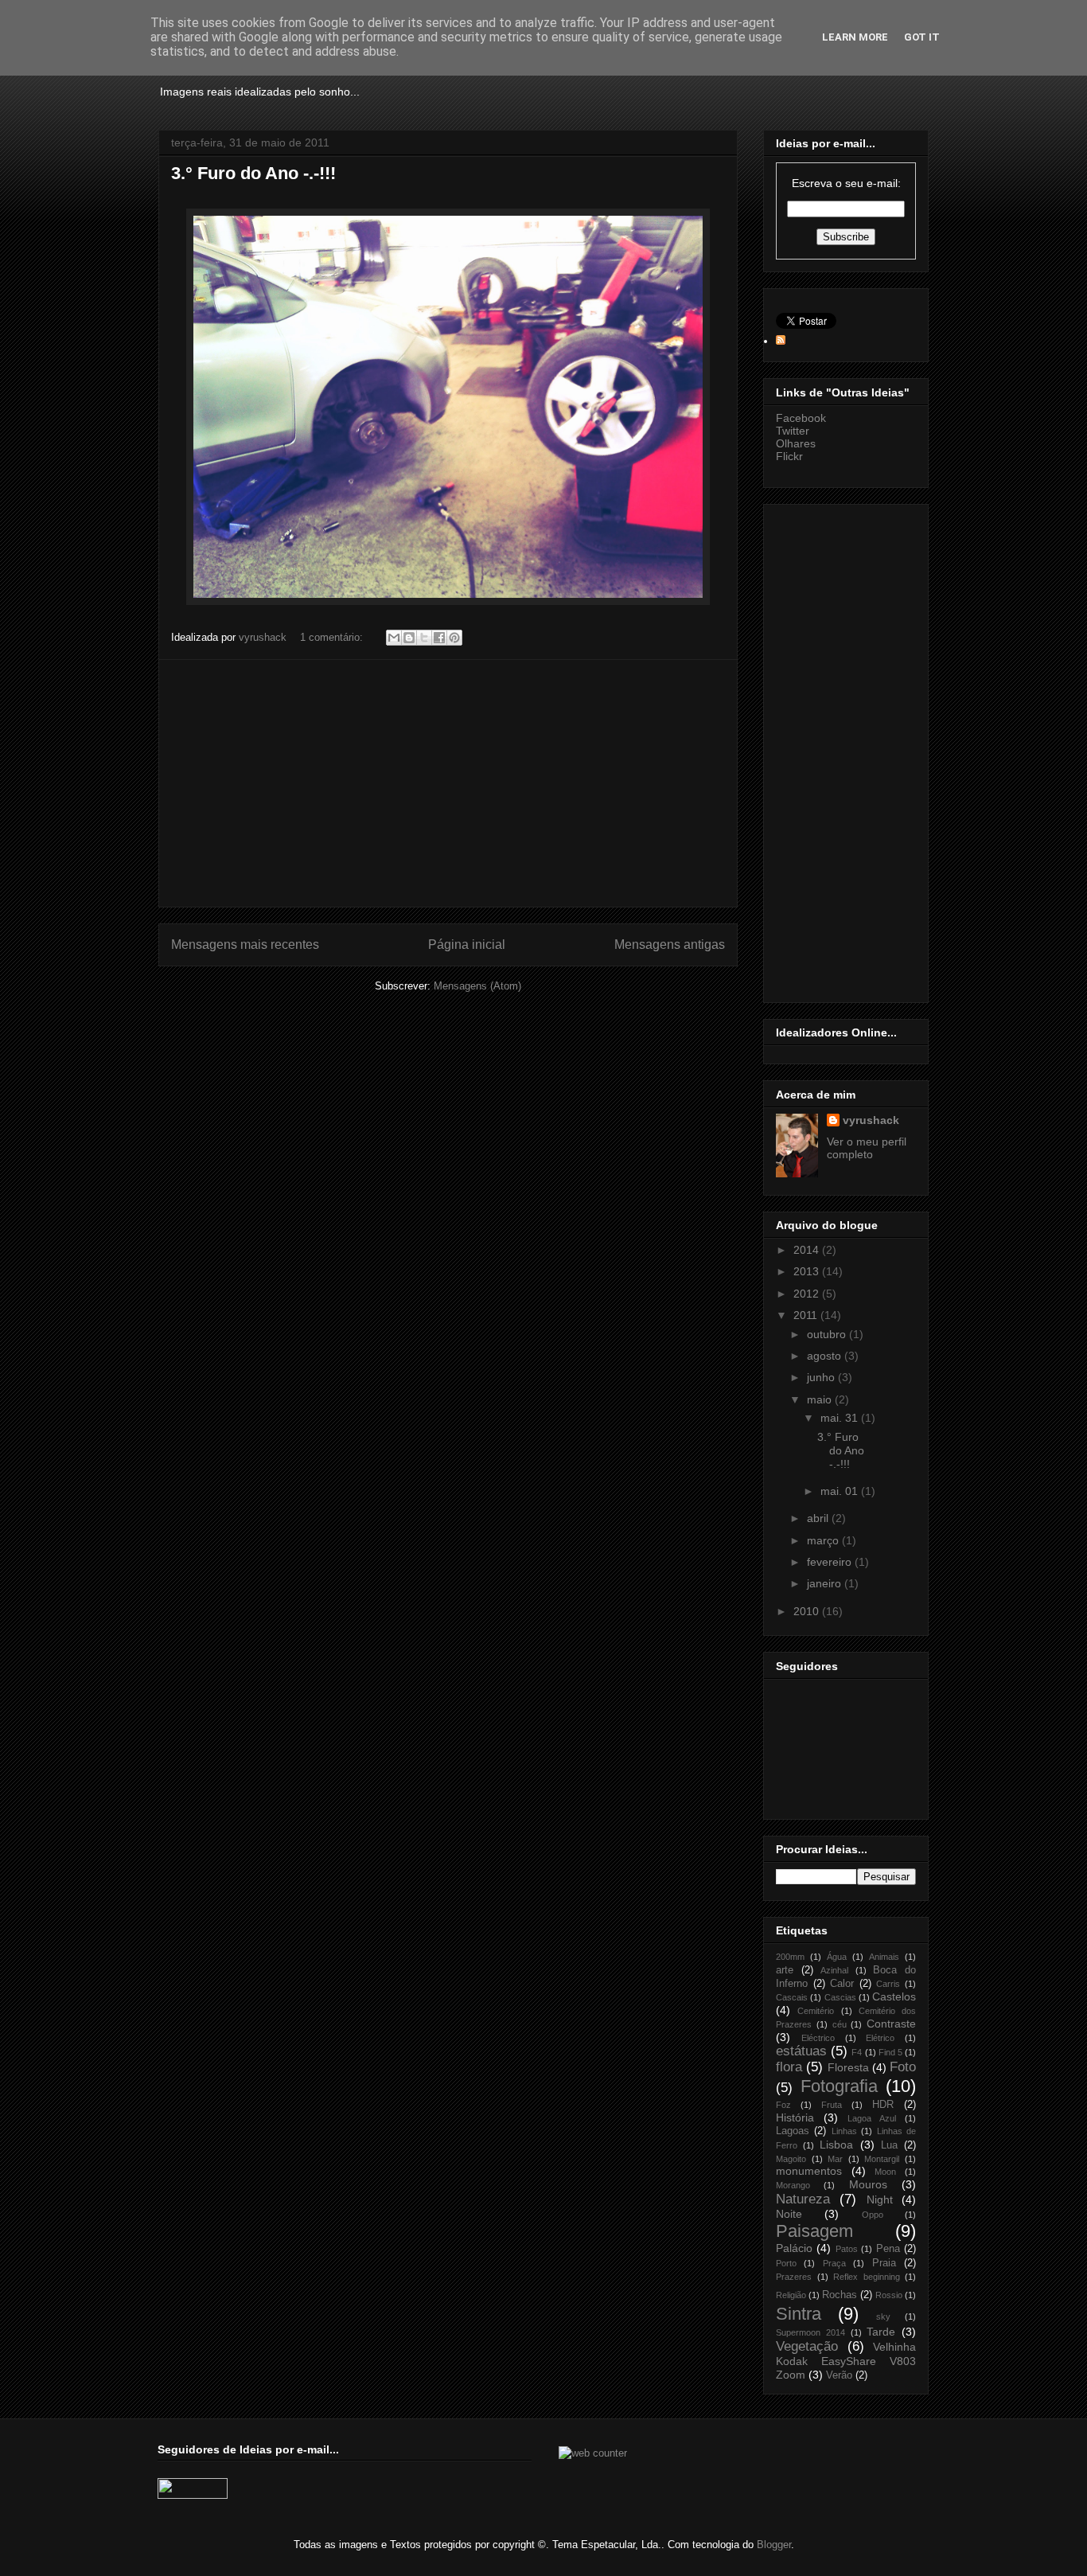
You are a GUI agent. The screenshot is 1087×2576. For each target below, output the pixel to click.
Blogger (774, 2545)
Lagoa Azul (872, 2118)
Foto (903, 2067)
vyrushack (871, 1120)
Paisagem (814, 2231)
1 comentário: (333, 637)
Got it (922, 37)
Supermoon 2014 (810, 2332)
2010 (808, 1611)
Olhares (796, 443)
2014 (808, 1250)
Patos (847, 2249)
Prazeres (794, 2277)
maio (821, 1399)
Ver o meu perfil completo (867, 1148)
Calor (842, 1984)
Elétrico (880, 2038)
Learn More (855, 37)
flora (789, 2067)
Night (880, 2199)
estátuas (801, 2051)
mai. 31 (841, 1418)
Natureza (803, 2199)
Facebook (801, 418)
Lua (889, 2145)
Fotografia (839, 2086)
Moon (885, 2172)
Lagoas (793, 2131)
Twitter (793, 431)
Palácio (794, 2248)
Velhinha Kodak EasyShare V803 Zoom (846, 2361)
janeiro (826, 1583)
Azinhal (834, 1970)
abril (819, 1518)
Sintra (799, 2314)
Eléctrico (818, 2038)
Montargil (882, 2159)
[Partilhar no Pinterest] (454, 638)
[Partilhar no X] (424, 638)
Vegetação (807, 2346)
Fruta (832, 2105)
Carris (888, 1984)
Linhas (844, 2131)
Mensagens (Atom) (477, 986)
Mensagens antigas (670, 945)
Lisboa (836, 2145)
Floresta (848, 2067)
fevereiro (831, 1562)
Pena (888, 2249)
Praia (884, 2263)
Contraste (891, 2024)
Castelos (894, 1996)
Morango (793, 2185)
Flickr (789, 456)
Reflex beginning (867, 2277)
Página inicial (467, 945)
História (795, 2117)
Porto (786, 2263)
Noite (789, 2214)
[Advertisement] (448, 783)
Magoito (791, 2159)
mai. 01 (841, 1491)
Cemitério (816, 2011)
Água (837, 1957)
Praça (834, 2263)
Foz (783, 2105)
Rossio (889, 2295)
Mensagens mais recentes (245, 945)
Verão (839, 2375)
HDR (883, 2105)
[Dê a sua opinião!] (409, 638)
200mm (790, 1957)
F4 (857, 2052)
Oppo (873, 2215)
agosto (826, 1356)
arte (785, 1970)
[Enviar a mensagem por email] (394, 638)
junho (822, 1377)
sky (883, 2316)
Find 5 (890, 2052)
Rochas (840, 2295)
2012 (808, 1294)
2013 (808, 1271)
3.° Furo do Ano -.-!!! (253, 173)
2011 (807, 1315)
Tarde (881, 2332)
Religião (791, 2295)
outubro (828, 1334)
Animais (884, 1957)
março (824, 1540)
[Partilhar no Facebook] (439, 638)
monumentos (809, 2171)
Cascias (840, 1997)
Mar (835, 2159)
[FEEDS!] (781, 341)
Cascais (792, 1997)
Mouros (868, 2184)
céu (840, 2024)
